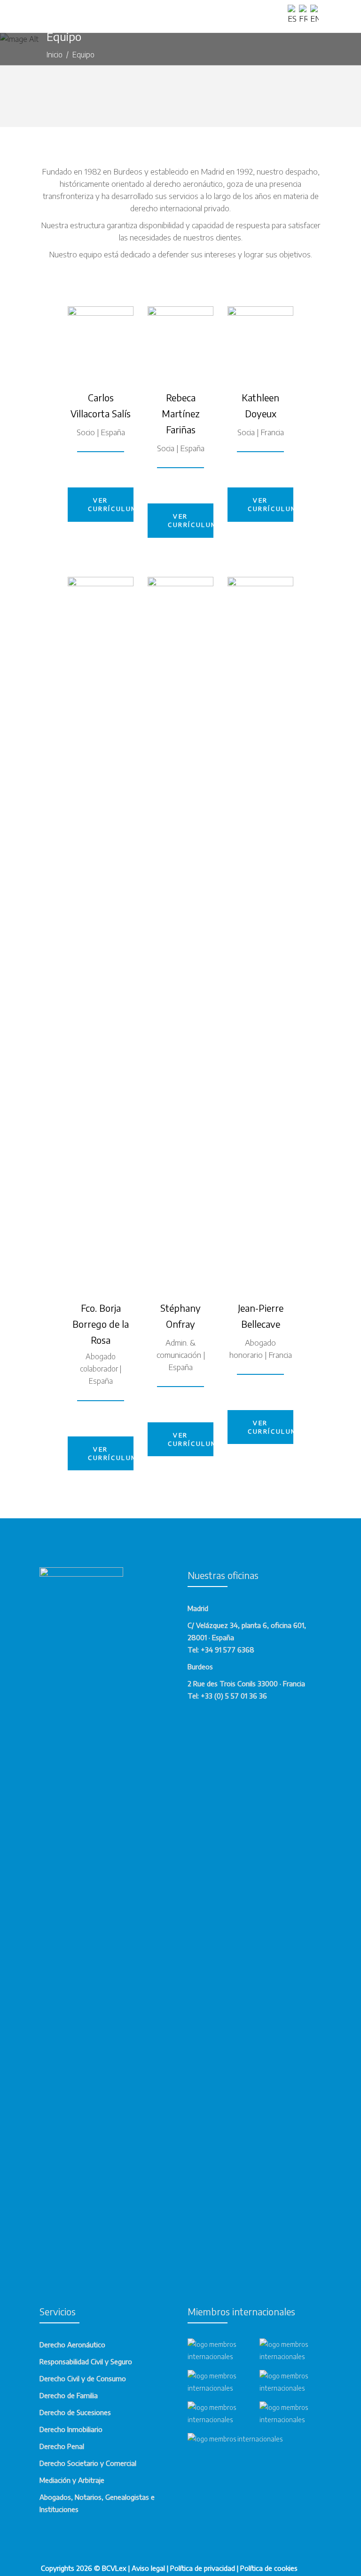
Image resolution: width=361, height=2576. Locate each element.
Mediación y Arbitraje (72, 2480)
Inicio (55, 55)
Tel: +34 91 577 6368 (221, 1650)
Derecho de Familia (69, 2395)
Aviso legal (148, 2568)
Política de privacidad (203, 2568)
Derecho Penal (62, 2446)
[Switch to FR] (305, 15)
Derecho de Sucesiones (75, 2412)
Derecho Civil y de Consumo (83, 2378)
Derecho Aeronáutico (72, 2345)
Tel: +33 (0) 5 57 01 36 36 (227, 1696)
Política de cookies (269, 2568)
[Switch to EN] (316, 15)
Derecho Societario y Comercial (88, 2463)
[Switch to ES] (293, 15)
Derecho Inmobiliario (71, 2429)
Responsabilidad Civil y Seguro (86, 2361)
